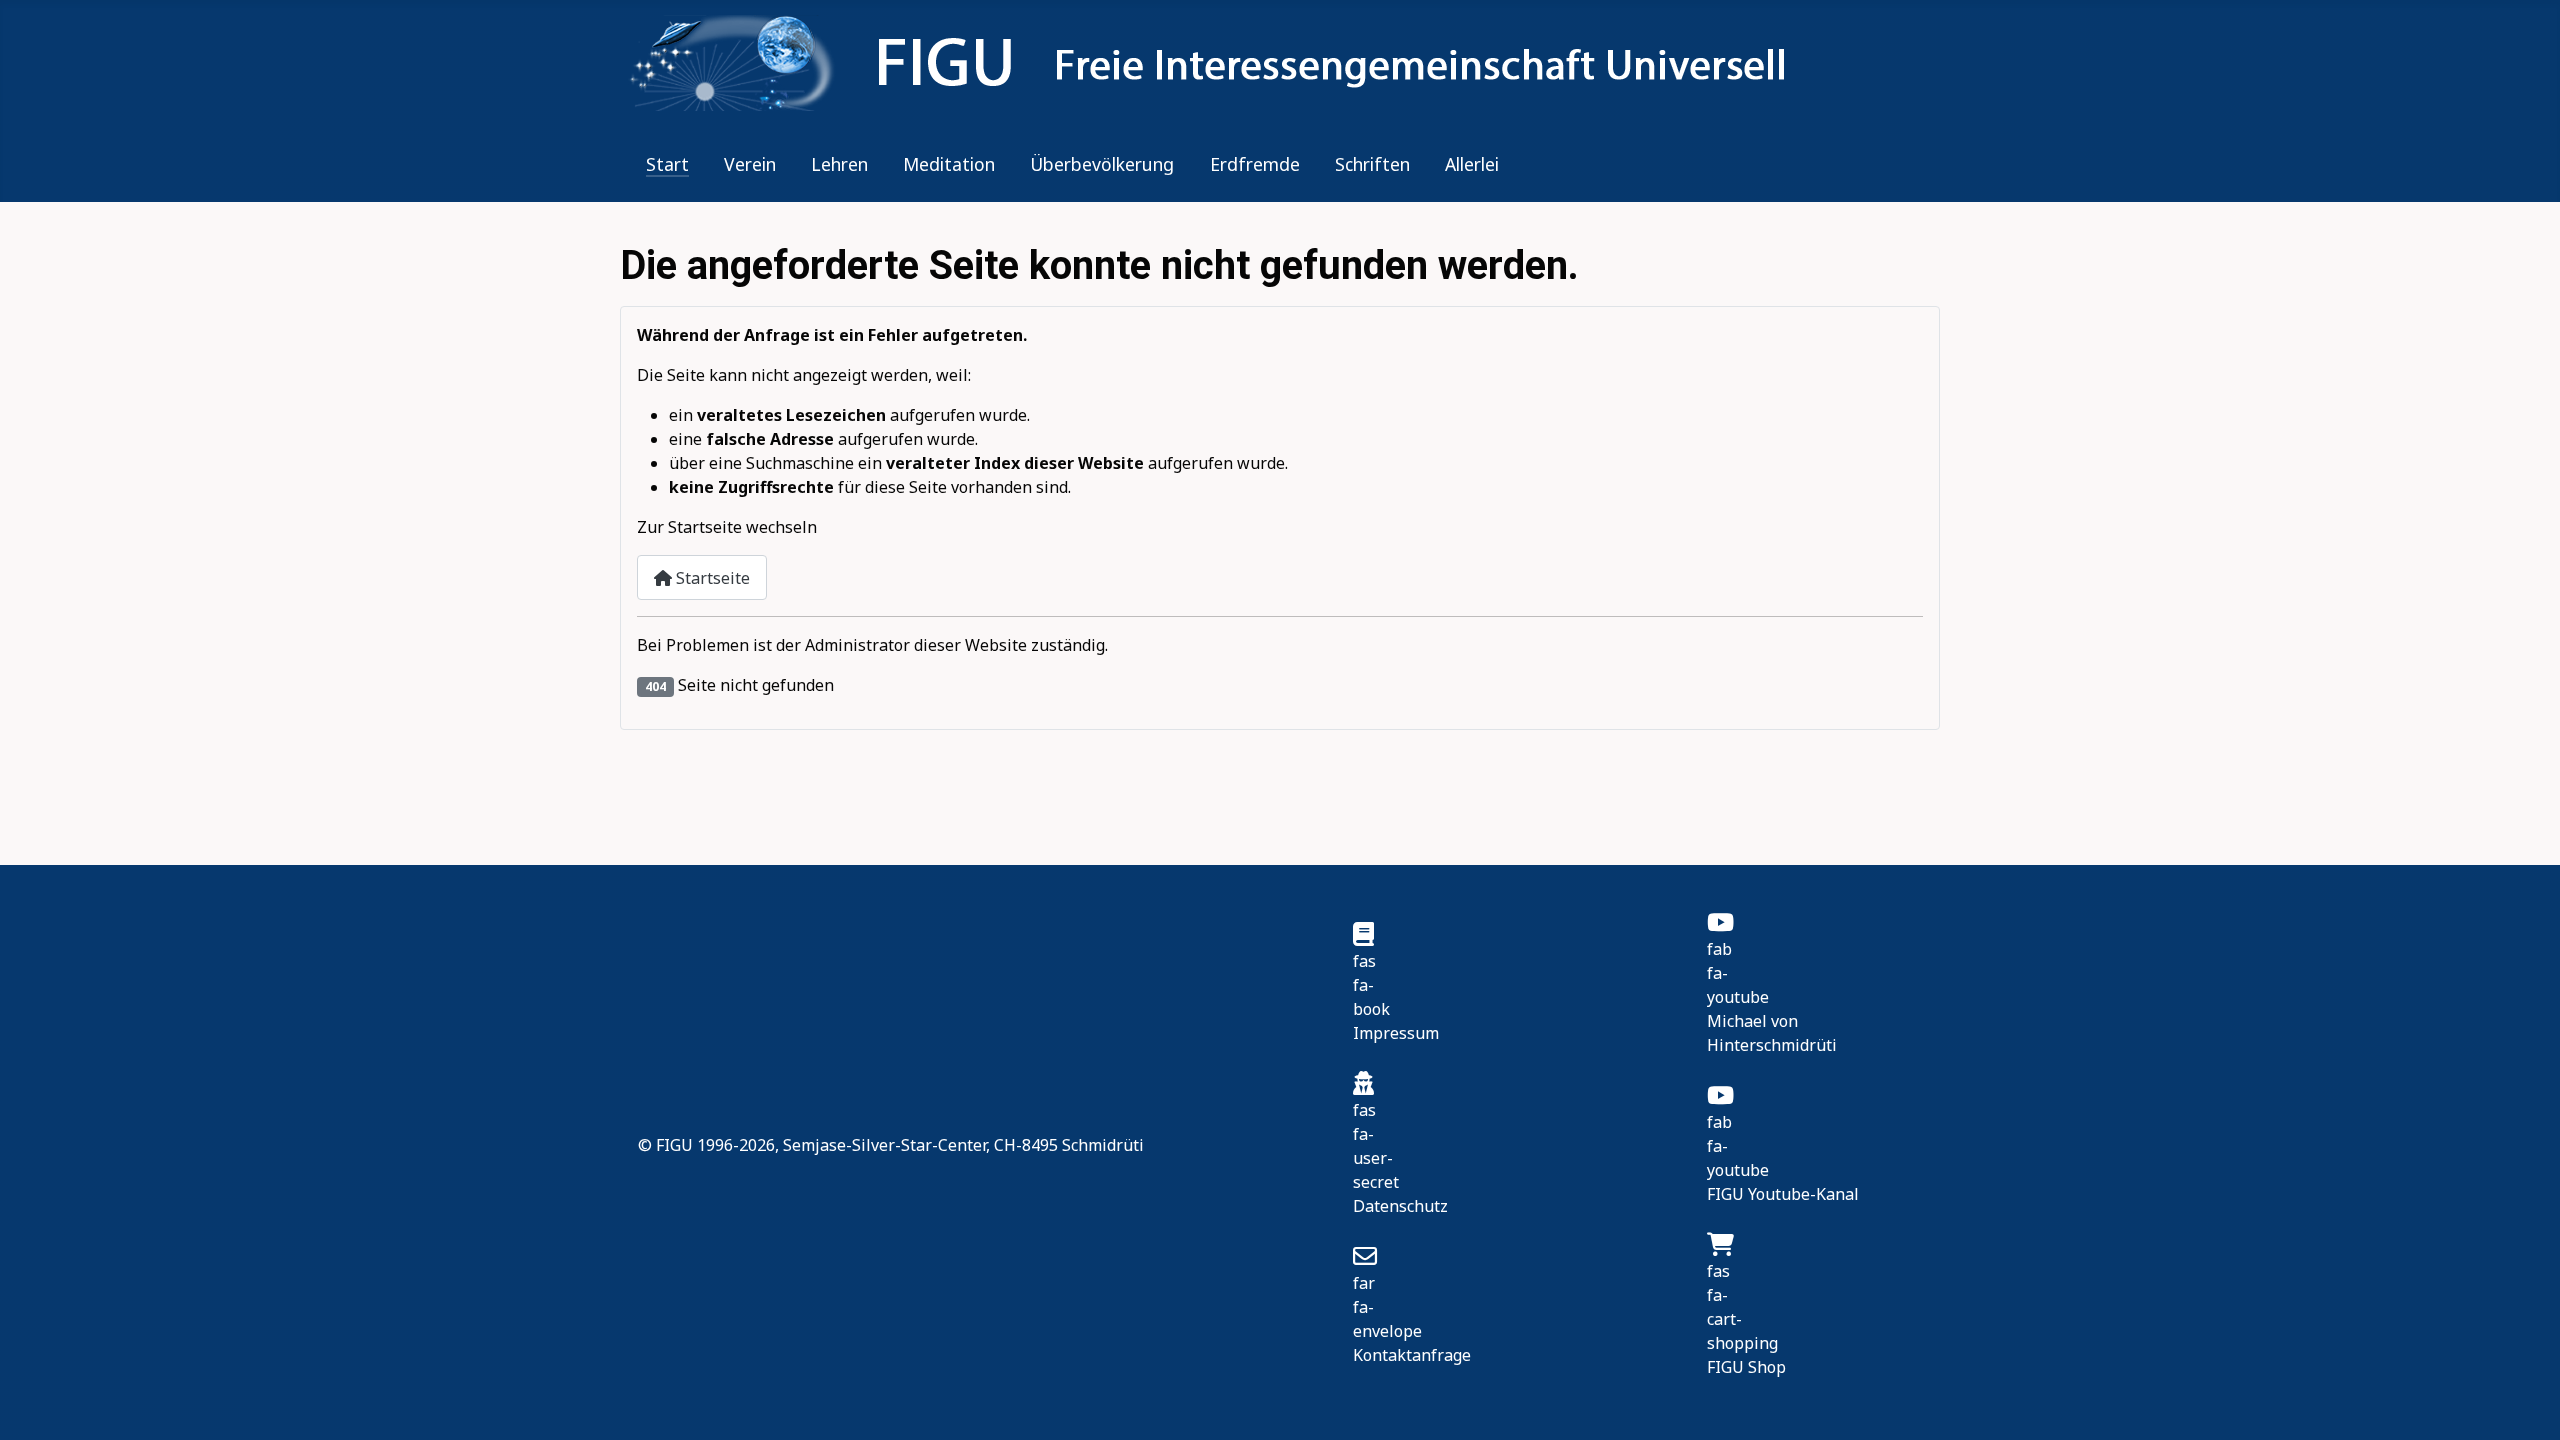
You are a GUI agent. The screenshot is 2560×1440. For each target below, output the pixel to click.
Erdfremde (1255, 164)
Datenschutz (1400, 1206)
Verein (750, 164)
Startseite (711, 578)
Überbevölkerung (1102, 164)
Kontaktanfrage (1412, 1355)
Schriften (1372, 164)
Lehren (839, 164)
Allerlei (1472, 164)
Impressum (1396, 1033)
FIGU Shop (1746, 1367)
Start (667, 164)
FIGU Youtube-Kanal (1783, 1194)
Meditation (949, 164)
